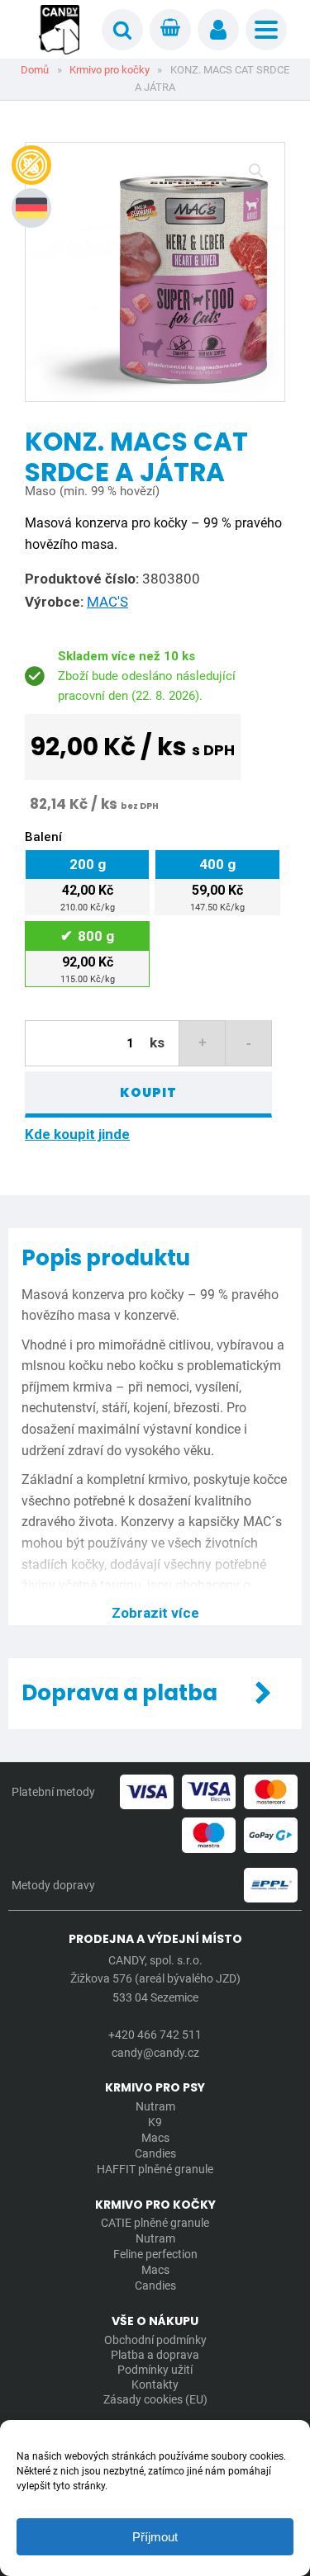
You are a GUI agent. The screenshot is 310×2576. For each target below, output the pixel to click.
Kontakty (155, 2385)
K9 (155, 2122)
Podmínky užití (155, 2370)
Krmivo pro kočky (110, 70)
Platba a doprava (155, 2355)
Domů (35, 70)
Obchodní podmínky (155, 2340)
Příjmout (155, 2537)
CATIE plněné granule (155, 2223)
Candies (155, 2153)
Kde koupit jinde (77, 1134)
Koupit (148, 1092)
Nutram (155, 2106)
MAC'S (107, 602)
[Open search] (122, 30)
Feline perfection (155, 2254)
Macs (155, 2138)
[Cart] (170, 30)
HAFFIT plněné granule (155, 2169)
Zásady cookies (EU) (155, 2399)
